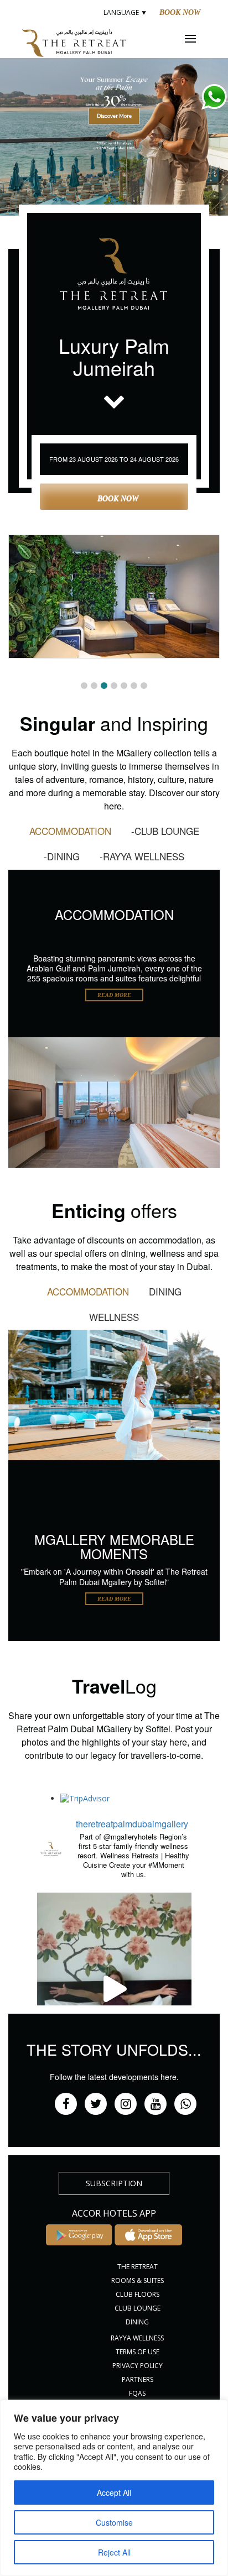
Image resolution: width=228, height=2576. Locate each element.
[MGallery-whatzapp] (185, 2104)
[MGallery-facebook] (66, 2104)
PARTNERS (138, 2379)
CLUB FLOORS (138, 2294)
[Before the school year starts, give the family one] (114, 1989)
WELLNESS (114, 1317)
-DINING (62, 856)
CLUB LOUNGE (138, 2308)
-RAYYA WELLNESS (142, 856)
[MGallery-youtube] (156, 2104)
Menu (198, 39)
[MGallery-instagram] (126, 2104)
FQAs (137, 2393)
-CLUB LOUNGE (165, 831)
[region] (114, 2488)
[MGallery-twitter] (96, 2104)
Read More (114, 995)
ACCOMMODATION (70, 831)
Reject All (114, 2552)
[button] (114, 119)
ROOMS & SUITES (138, 2280)
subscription (114, 2183)
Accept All (114, 2493)
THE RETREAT (138, 2267)
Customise (114, 2522)
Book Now (180, 12)
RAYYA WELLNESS (137, 2338)
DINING (165, 1291)
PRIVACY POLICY (138, 2366)
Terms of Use (138, 2352)
